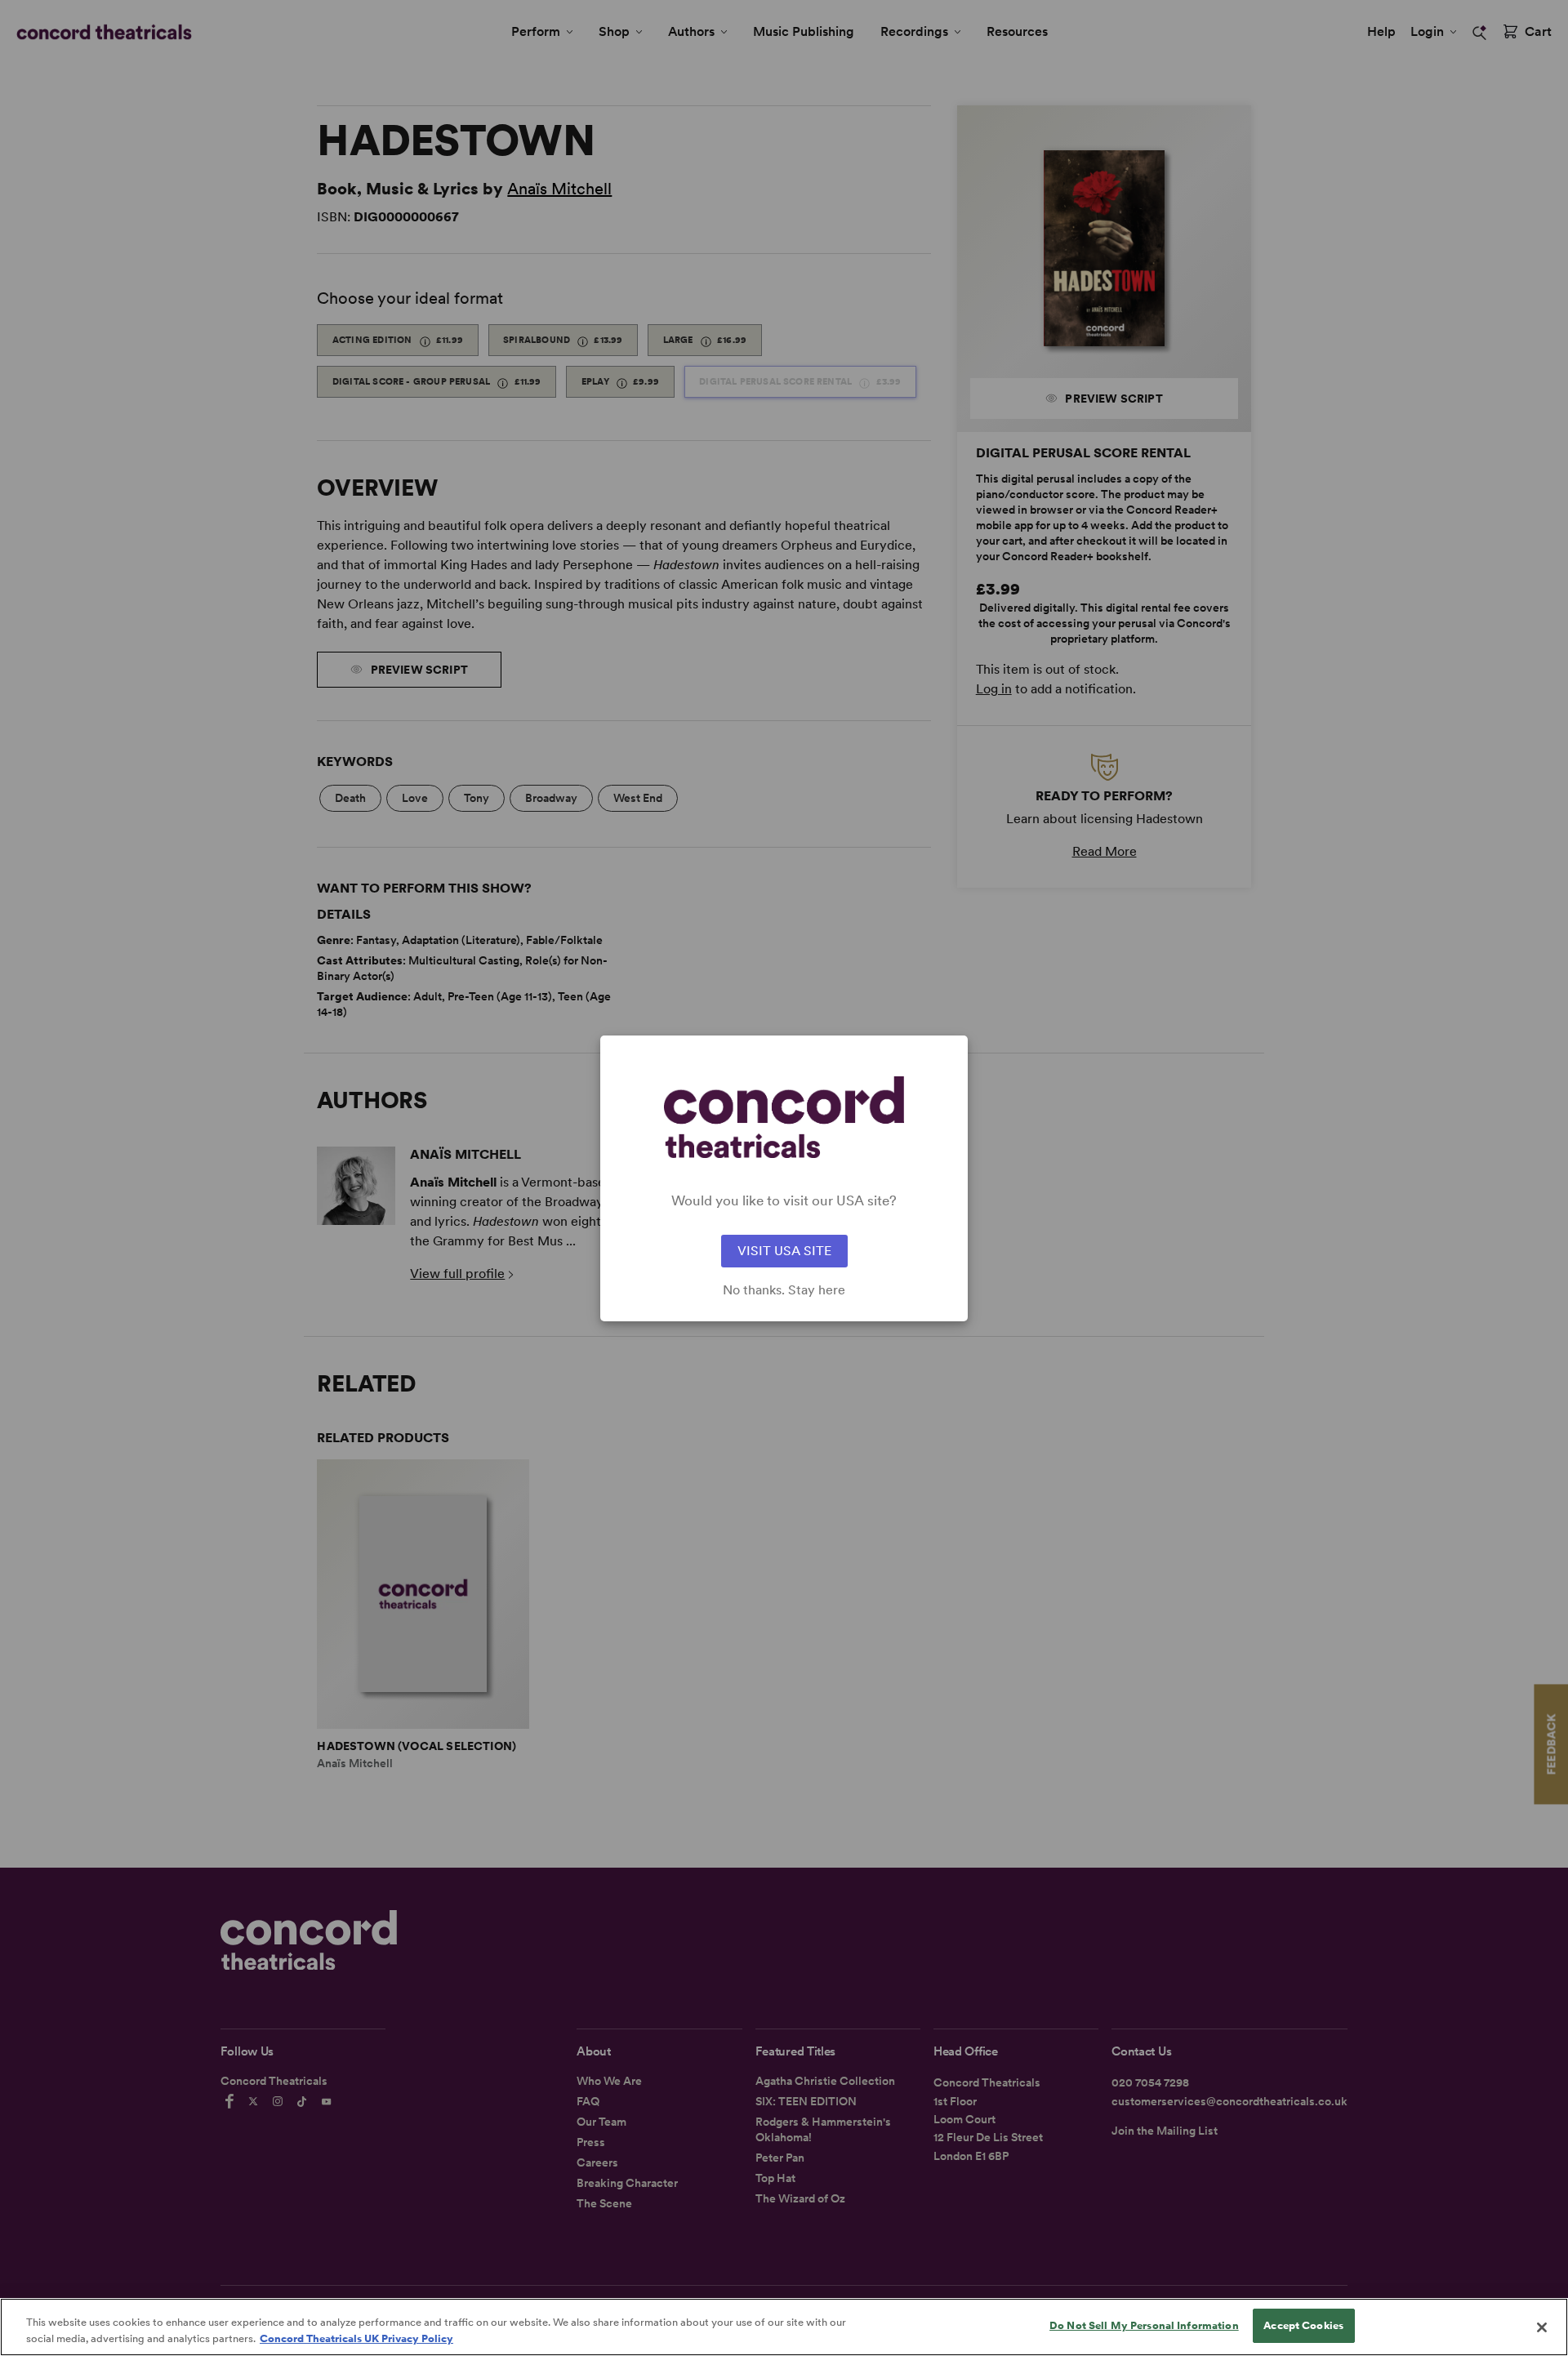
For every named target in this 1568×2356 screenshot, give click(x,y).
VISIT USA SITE (784, 1251)
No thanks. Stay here (784, 1290)
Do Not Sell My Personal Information (1144, 2325)
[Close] (1542, 2327)
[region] (784, 2327)
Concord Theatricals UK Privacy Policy (356, 2338)
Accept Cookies (1303, 2325)
